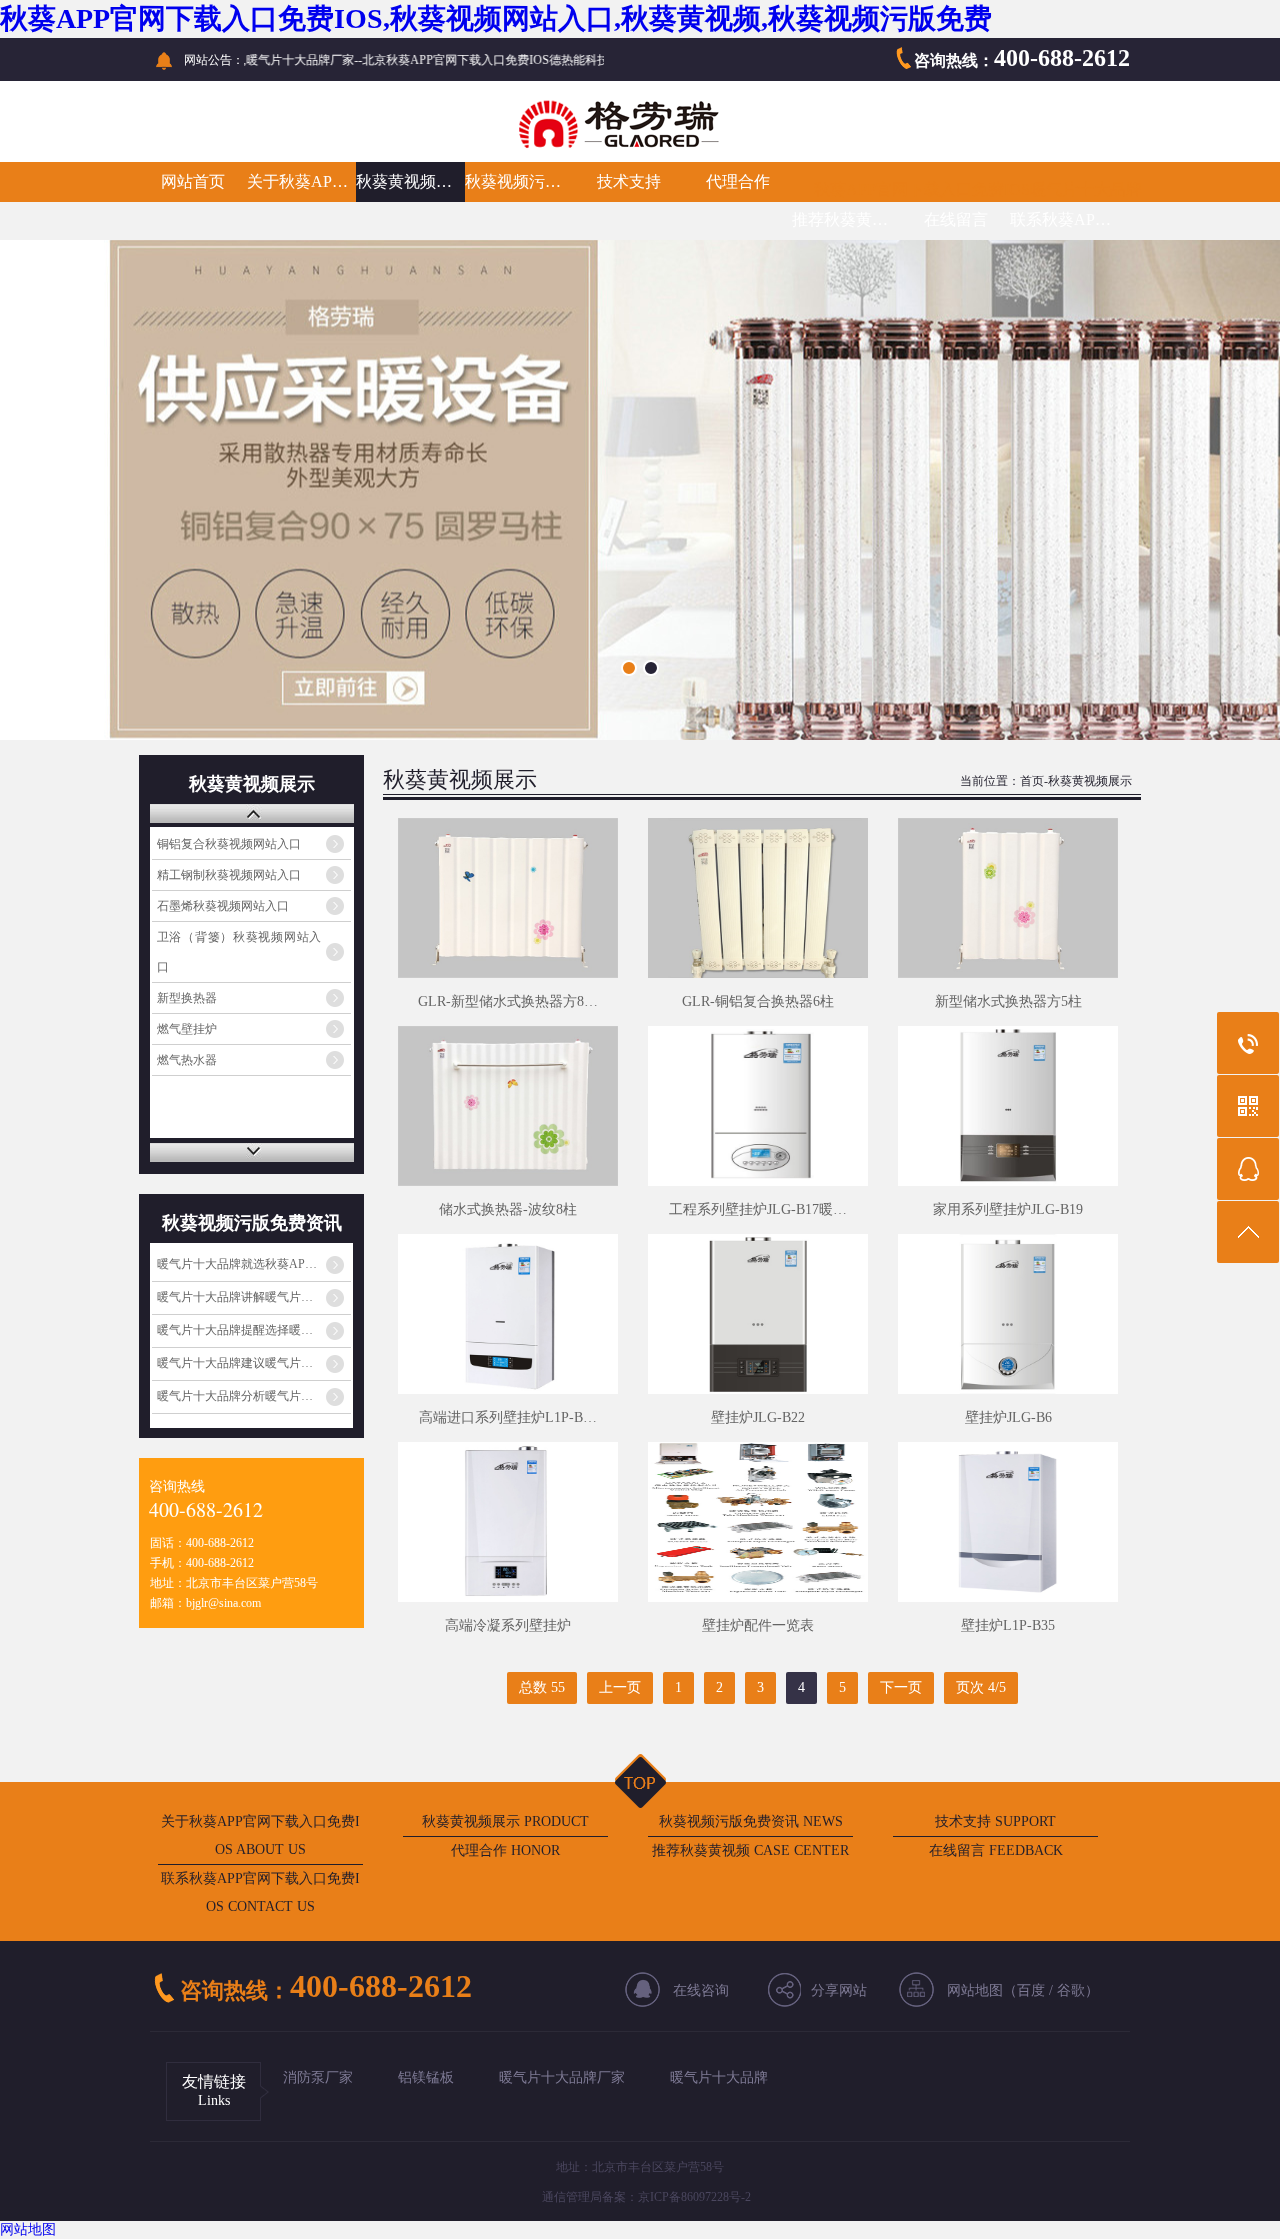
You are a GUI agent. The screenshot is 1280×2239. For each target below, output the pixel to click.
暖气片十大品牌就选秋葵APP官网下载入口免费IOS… (254, 1264)
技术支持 (629, 181)
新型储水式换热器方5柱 (1008, 1001)
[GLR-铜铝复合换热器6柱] (758, 898)
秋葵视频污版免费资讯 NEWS (751, 1821)
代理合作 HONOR (505, 1850)
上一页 (620, 1687)
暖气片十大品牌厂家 (562, 2077)
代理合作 (738, 181)
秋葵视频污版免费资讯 (519, 181)
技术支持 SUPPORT (995, 1821)
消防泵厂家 (318, 2077)
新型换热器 (187, 998)
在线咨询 (701, 1990)
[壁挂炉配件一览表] (758, 1522)
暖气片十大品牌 (719, 2077)
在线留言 (956, 219)
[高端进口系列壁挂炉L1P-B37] (508, 1314)
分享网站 (839, 1990)
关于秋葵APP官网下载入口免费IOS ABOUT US (260, 1835)
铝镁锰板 (426, 2077)
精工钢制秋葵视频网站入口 (229, 875)
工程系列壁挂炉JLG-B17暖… (758, 1209)
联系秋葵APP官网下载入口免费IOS (1064, 219)
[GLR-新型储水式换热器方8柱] (508, 898)
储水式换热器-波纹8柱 (508, 1209)
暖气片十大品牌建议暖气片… (235, 1363)
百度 (1031, 1990)
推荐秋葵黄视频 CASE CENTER (750, 1850)
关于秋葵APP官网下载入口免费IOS (301, 181)
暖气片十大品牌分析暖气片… (235, 1396)
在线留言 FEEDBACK (996, 1850)
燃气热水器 (187, 1060)
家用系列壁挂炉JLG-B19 (1008, 1209)
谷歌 (1071, 1990)
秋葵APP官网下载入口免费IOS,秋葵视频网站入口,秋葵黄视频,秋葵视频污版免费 (496, 18)
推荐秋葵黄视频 (846, 219)
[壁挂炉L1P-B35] (1008, 1522)
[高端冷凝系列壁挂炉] (508, 1522)
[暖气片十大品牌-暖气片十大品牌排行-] (479, 145)
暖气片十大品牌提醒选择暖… (235, 1330)
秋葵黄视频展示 (410, 181)
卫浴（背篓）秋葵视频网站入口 (239, 952)
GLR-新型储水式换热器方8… (508, 1001)
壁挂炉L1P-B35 (1008, 1625)
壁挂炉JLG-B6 (1008, 1417)
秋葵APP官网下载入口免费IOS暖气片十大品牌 (978, 189)
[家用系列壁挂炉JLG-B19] (1008, 1106)
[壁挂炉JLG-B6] (1008, 1314)
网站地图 (28, 2229)
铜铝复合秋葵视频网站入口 (229, 844)
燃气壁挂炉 (187, 1029)
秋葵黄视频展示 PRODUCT (505, 1821)
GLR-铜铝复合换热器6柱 (758, 1001)
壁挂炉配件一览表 (758, 1625)
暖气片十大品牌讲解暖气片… (235, 1297)
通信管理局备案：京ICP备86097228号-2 (646, 2197)
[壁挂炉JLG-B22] (758, 1314)
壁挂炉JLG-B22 (758, 1417)
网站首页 (193, 181)
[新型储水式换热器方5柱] (1008, 898)
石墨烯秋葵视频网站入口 (223, 906)
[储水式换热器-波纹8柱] (508, 1106)
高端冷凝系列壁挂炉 (508, 1625)
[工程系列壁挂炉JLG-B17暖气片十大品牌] (758, 1106)
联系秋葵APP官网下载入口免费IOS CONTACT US (260, 1892)
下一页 (901, 1687)
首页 (1032, 781)
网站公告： (214, 60)
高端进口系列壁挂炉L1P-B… (508, 1417)
